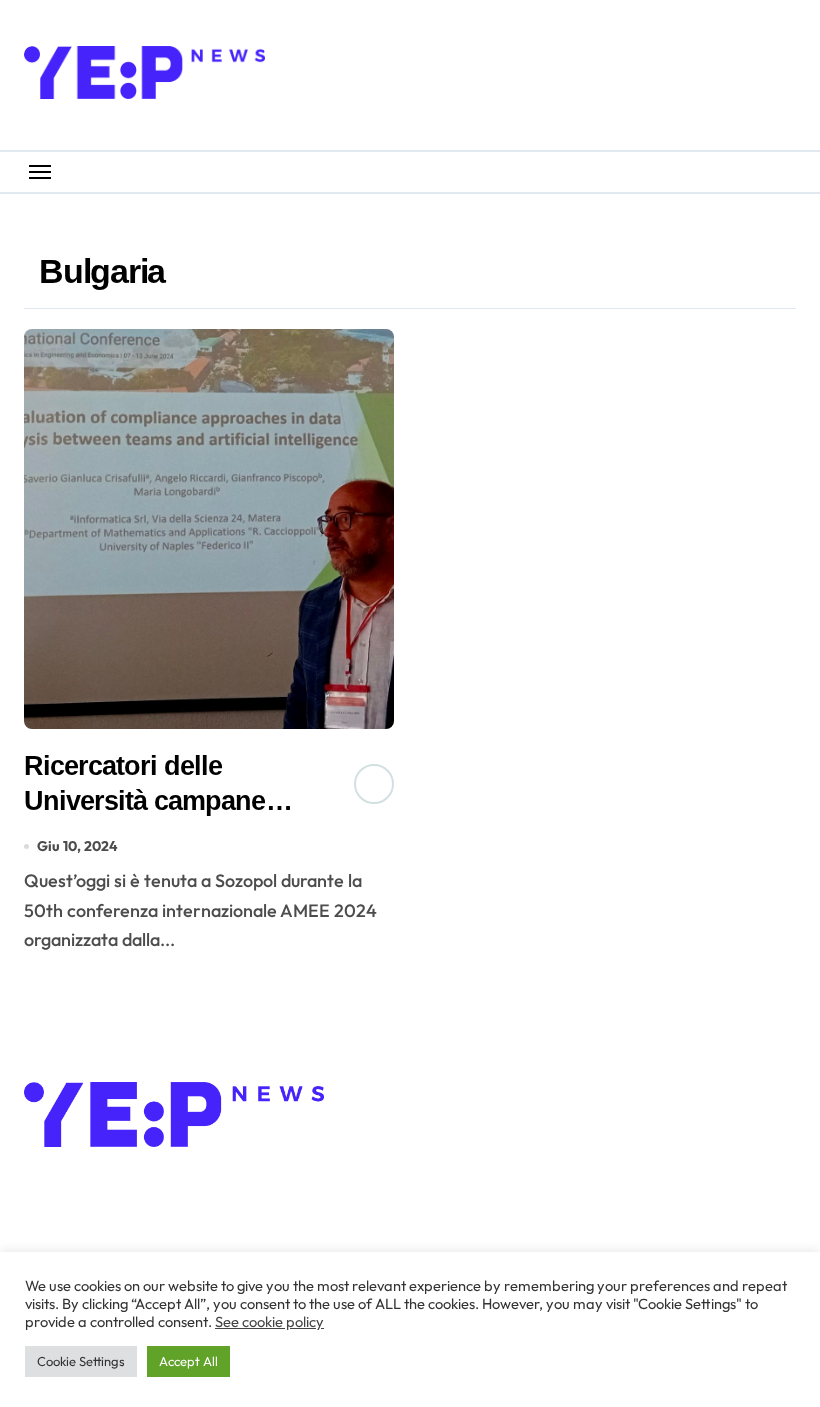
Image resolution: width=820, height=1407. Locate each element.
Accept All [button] (188, 1361)
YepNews (108, 1185)
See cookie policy (269, 1321)
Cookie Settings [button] (81, 1361)
